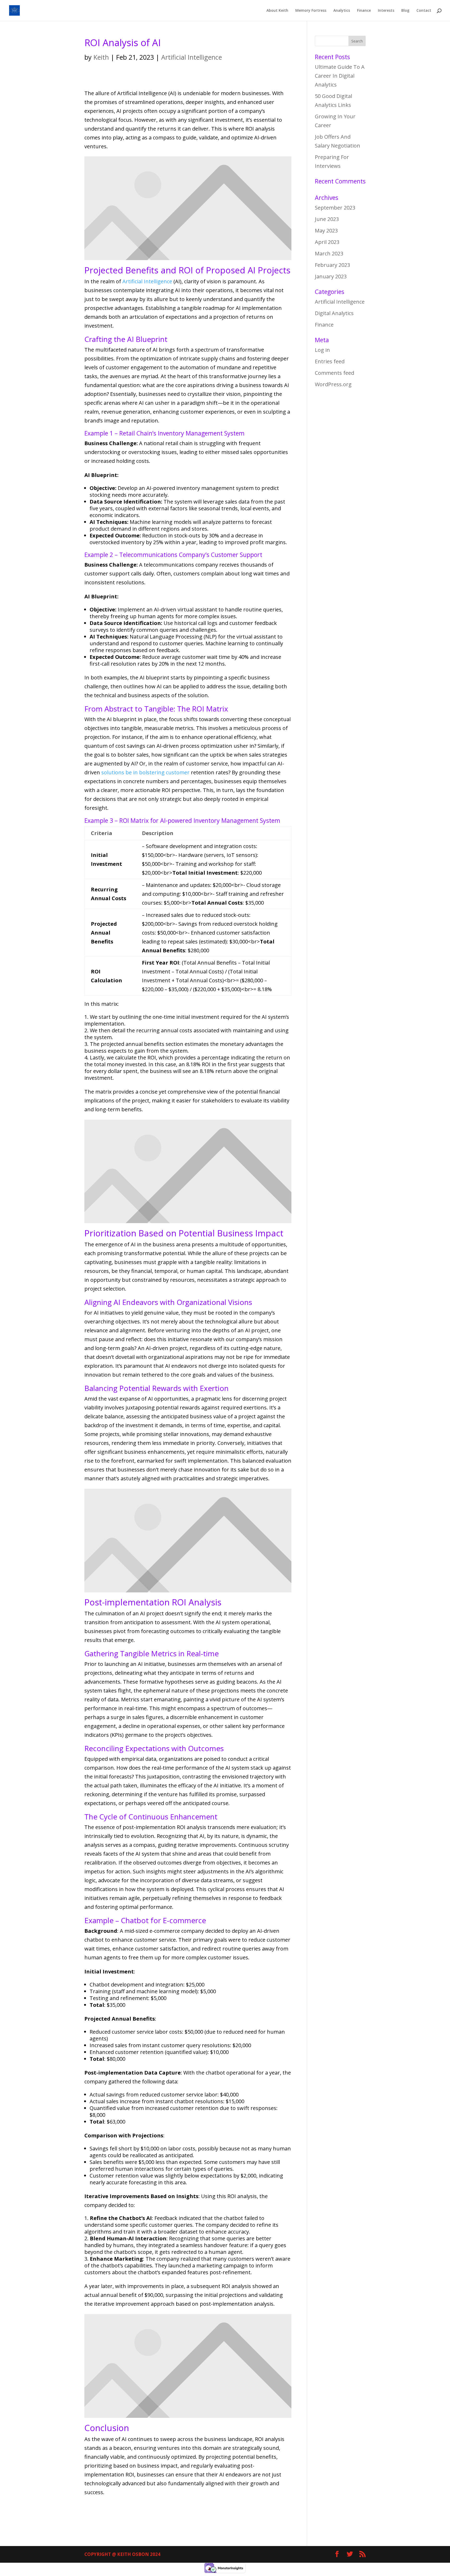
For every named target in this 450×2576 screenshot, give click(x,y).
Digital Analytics (334, 313)
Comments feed (335, 373)
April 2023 (327, 242)
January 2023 (331, 276)
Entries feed (330, 361)
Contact (424, 11)
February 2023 (332, 265)
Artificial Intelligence (192, 57)
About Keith (277, 11)
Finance (364, 11)
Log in (322, 350)
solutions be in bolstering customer (145, 772)
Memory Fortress (311, 11)
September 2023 (335, 208)
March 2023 (329, 253)
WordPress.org (333, 384)
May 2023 (326, 231)
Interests (386, 11)
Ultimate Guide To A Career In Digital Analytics (340, 76)
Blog (405, 11)
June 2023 (327, 219)
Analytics (342, 11)
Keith (101, 57)
